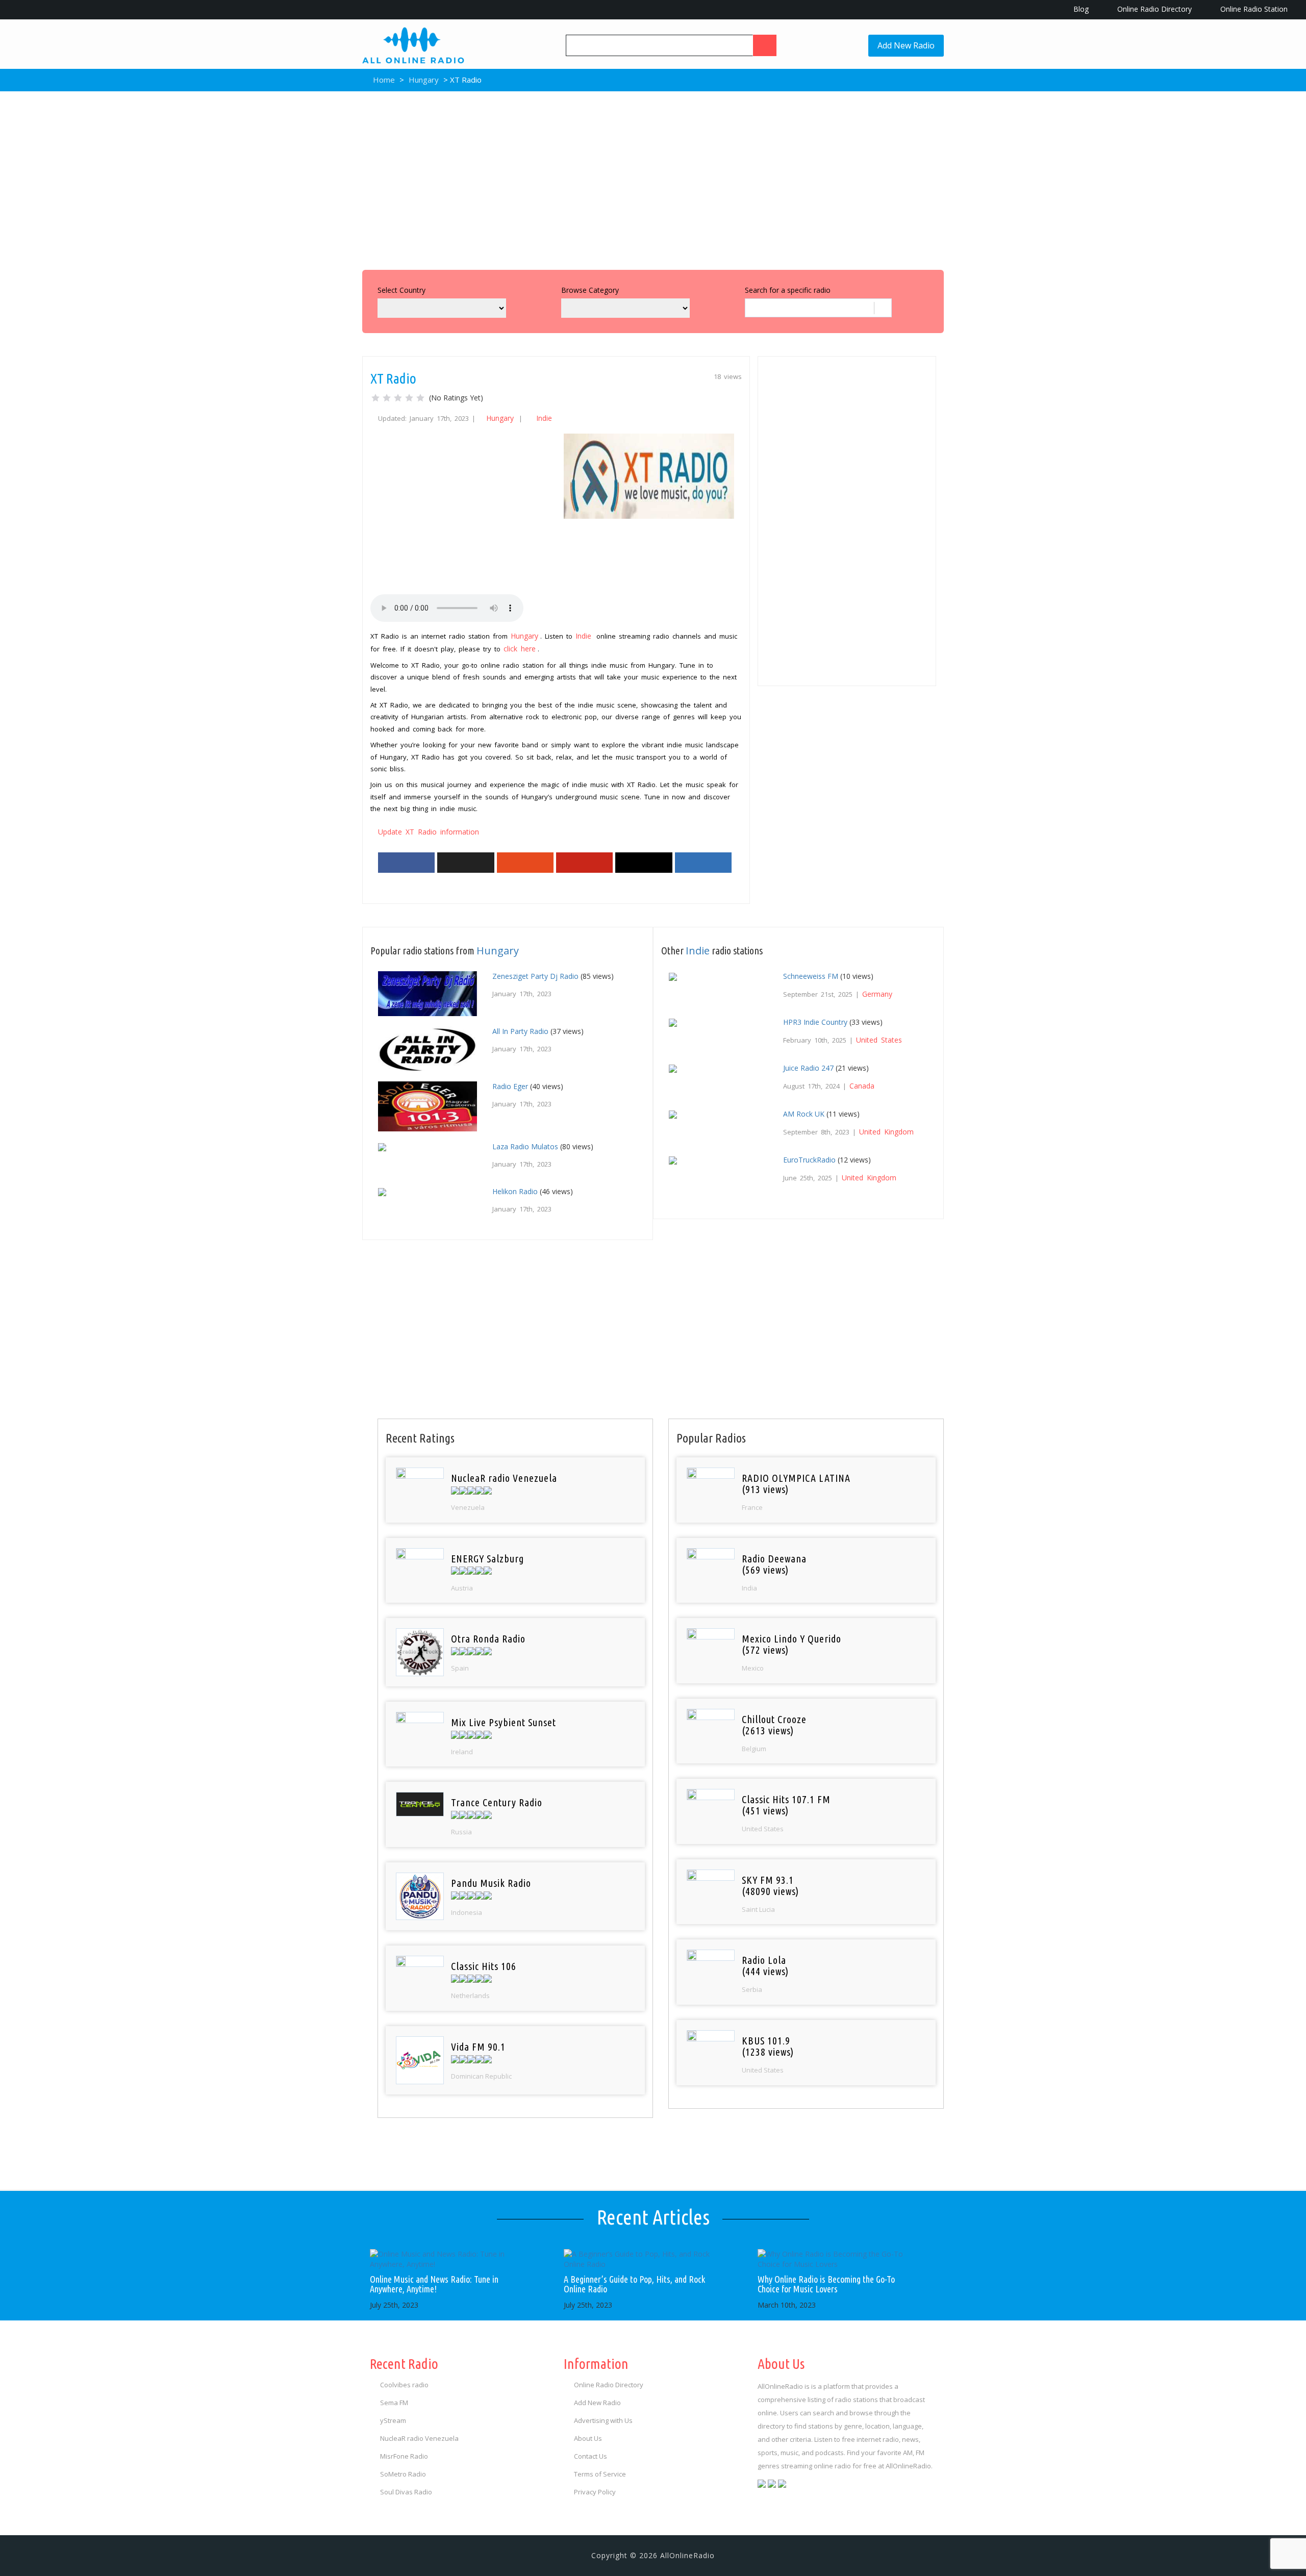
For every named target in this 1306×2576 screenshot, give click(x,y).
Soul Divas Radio (406, 2492)
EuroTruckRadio (809, 1160)
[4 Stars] (409, 398)
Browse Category (590, 290)
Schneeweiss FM (811, 976)
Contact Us (591, 2456)
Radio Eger (510, 1086)
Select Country (401, 290)
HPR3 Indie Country (815, 1022)
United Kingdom (886, 1132)
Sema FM (394, 2403)
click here (520, 649)
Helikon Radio (515, 1191)
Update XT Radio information (429, 832)
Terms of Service (600, 2474)
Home (383, 80)
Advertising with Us (603, 2420)
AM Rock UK (804, 1114)
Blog (1080, 9)
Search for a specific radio (788, 290)
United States (879, 1040)
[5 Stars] (420, 398)
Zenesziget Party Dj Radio (535, 976)
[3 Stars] (398, 398)
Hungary (424, 80)
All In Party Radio (520, 1031)
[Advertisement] (653, 178)
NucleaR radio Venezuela (419, 2438)
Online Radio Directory (1153, 9)
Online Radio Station (1253, 9)
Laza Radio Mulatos (525, 1146)
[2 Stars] (387, 398)
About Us (588, 2438)
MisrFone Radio (404, 2456)
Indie (544, 418)
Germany (877, 994)
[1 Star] (375, 398)
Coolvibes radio (404, 2385)
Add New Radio (906, 45)
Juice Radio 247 (808, 1068)
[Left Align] (765, 45)
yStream (393, 2420)
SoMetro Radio (403, 2474)
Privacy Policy (595, 2492)
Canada (862, 1086)
